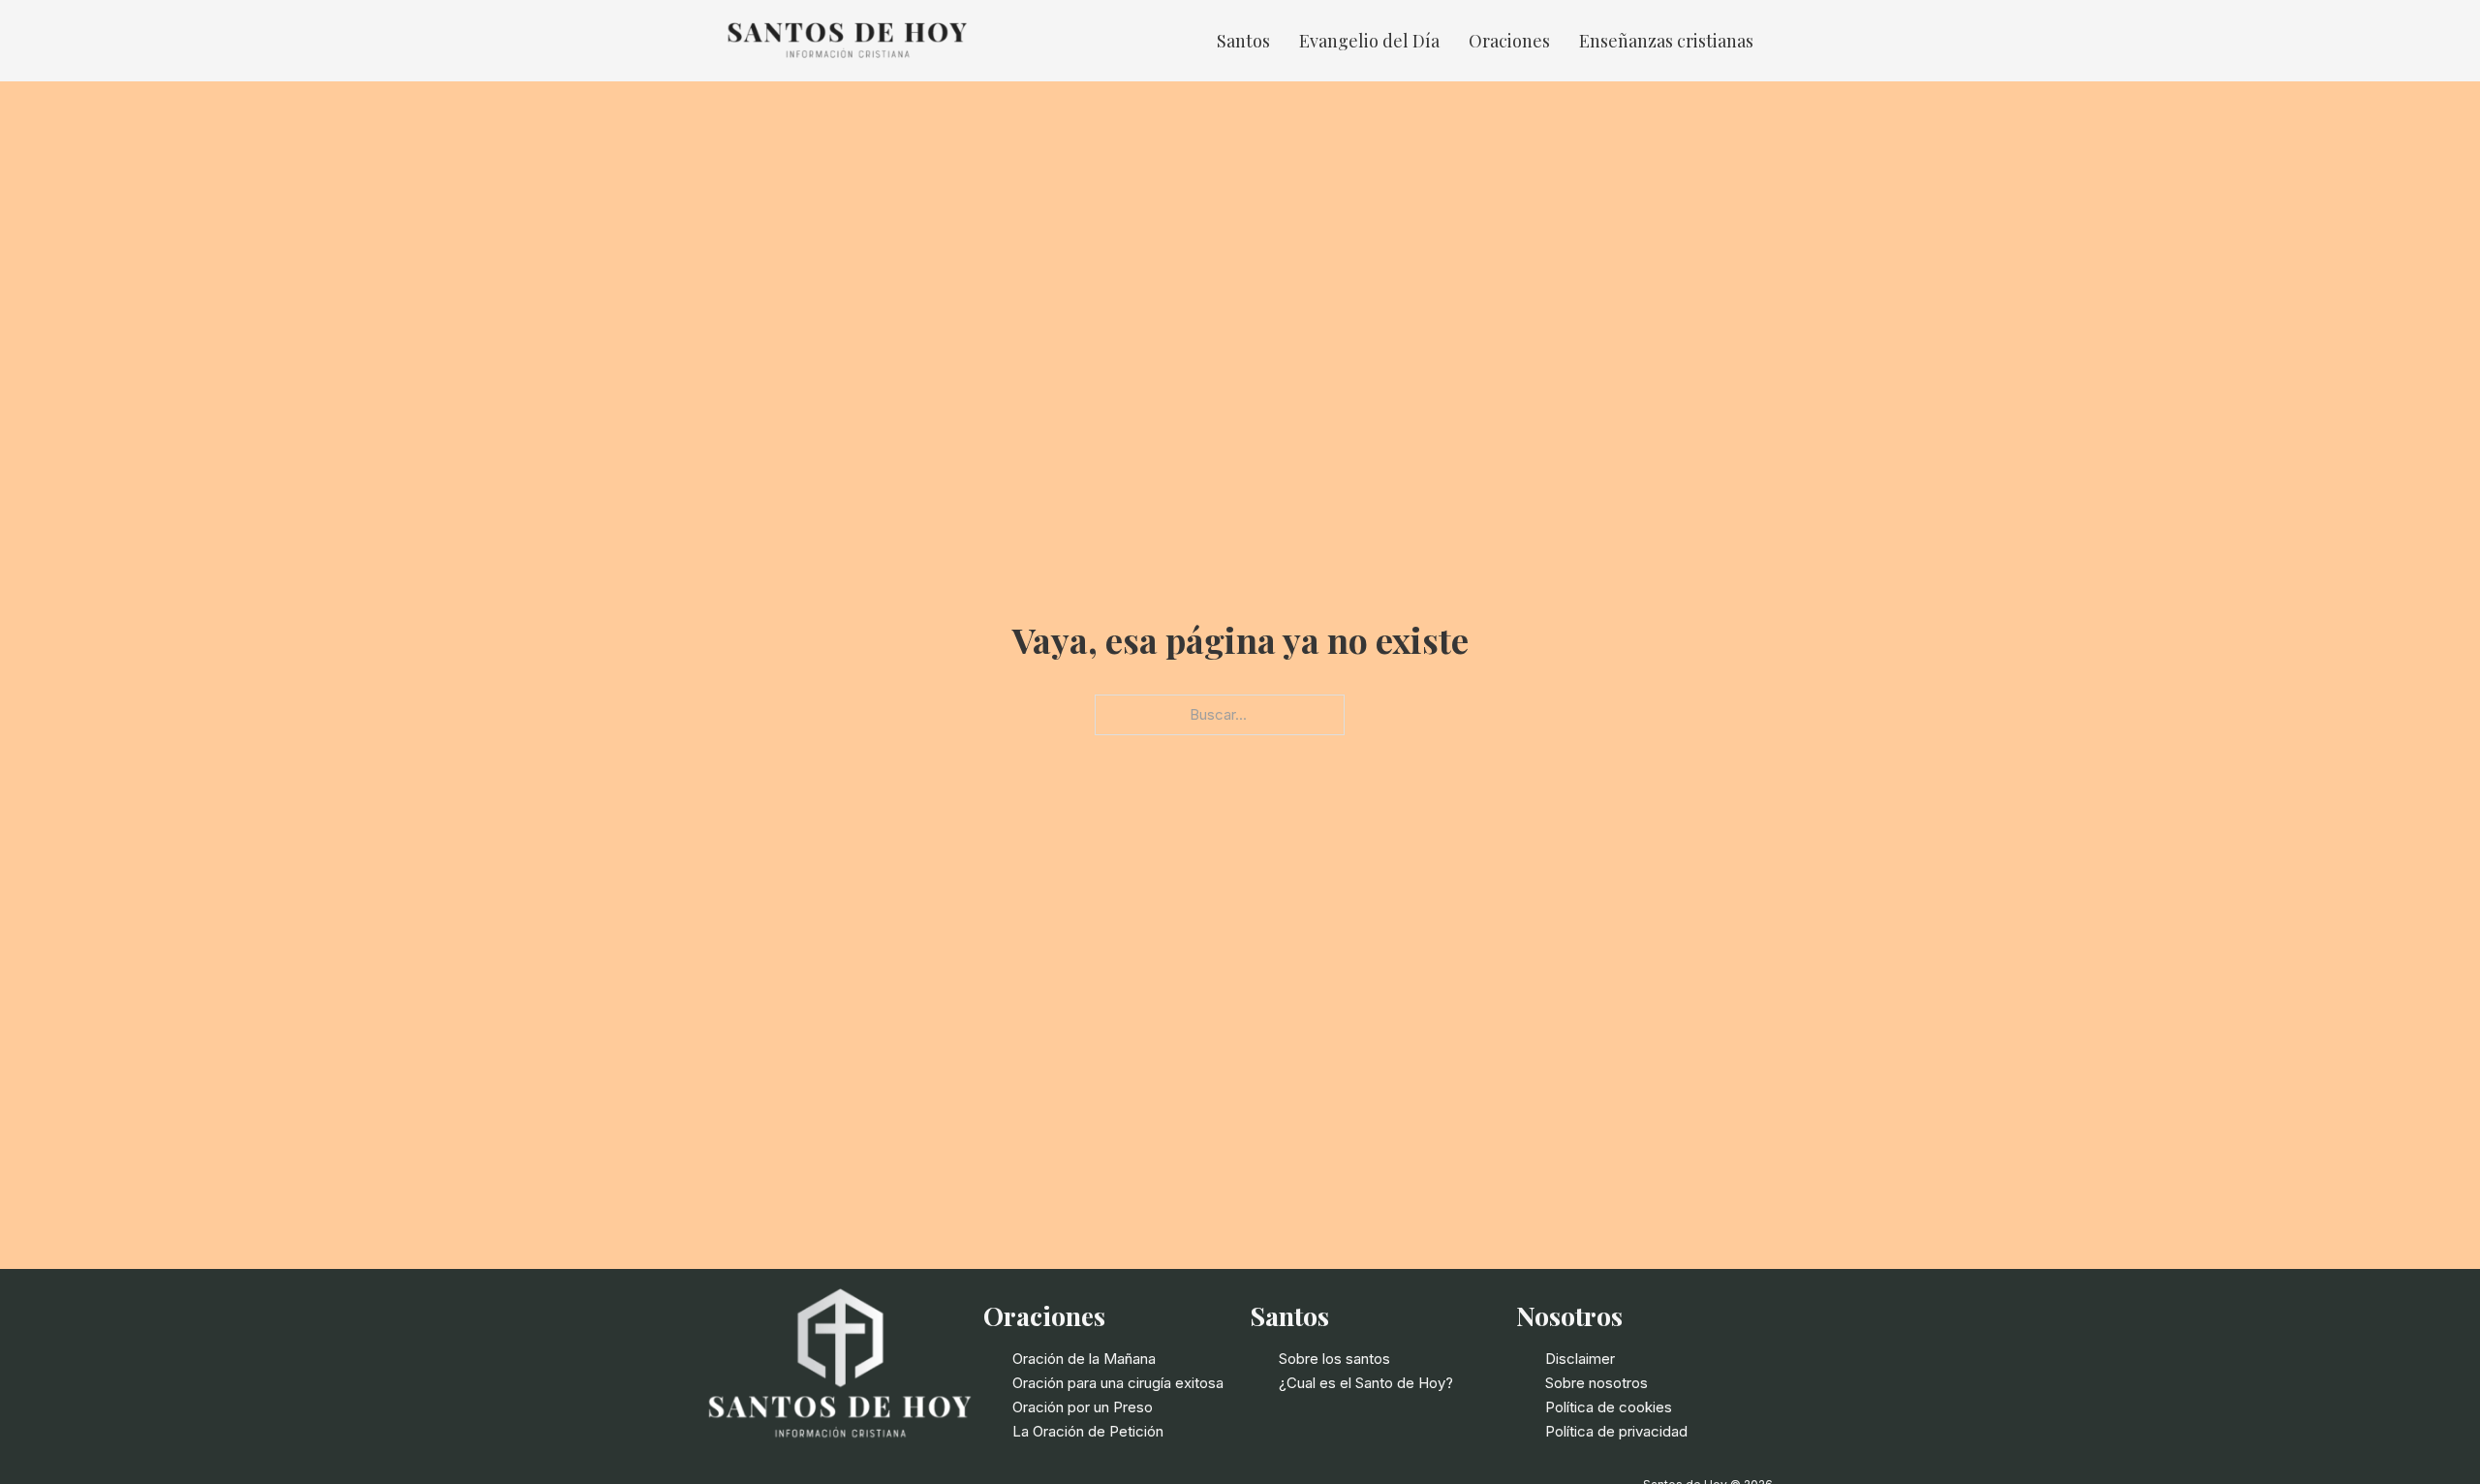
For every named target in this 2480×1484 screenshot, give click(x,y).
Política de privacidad (1616, 1431)
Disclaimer (1580, 1359)
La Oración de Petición (1088, 1431)
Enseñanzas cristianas (1666, 41)
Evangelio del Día (1369, 41)
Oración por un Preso (1083, 1407)
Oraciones (1509, 41)
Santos (1243, 41)
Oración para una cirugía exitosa (1118, 1383)
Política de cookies (1609, 1407)
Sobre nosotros (1596, 1383)
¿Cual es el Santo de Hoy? (1366, 1383)
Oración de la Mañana (1084, 1359)
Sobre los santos (1334, 1359)
